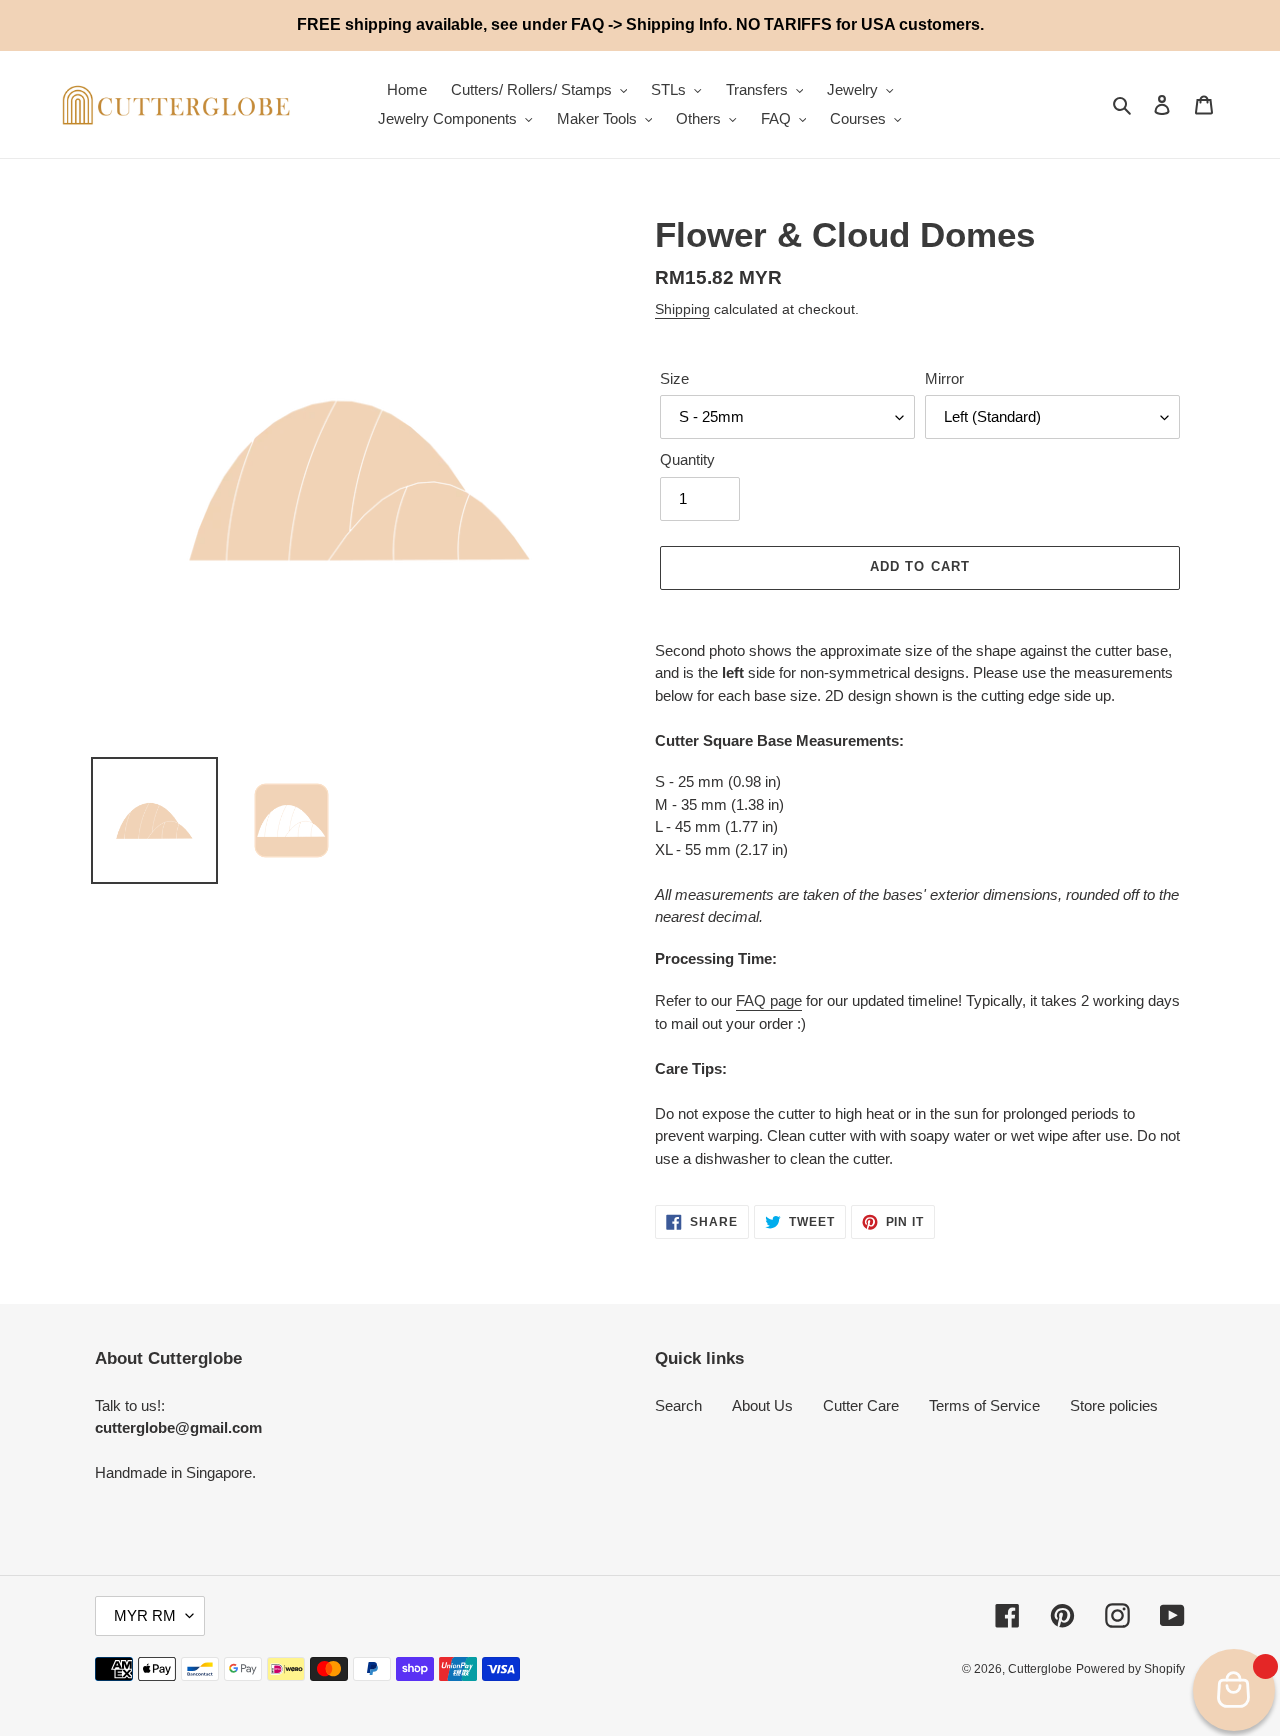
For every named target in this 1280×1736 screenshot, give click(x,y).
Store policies (1114, 1405)
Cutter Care (861, 1405)
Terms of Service (984, 1405)
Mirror (944, 378)
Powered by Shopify (1130, 1669)
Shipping (682, 309)
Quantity (687, 459)
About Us (762, 1405)
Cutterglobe (1040, 1669)
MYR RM (145, 1615)
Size (674, 378)
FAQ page (769, 1000)
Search (678, 1405)
